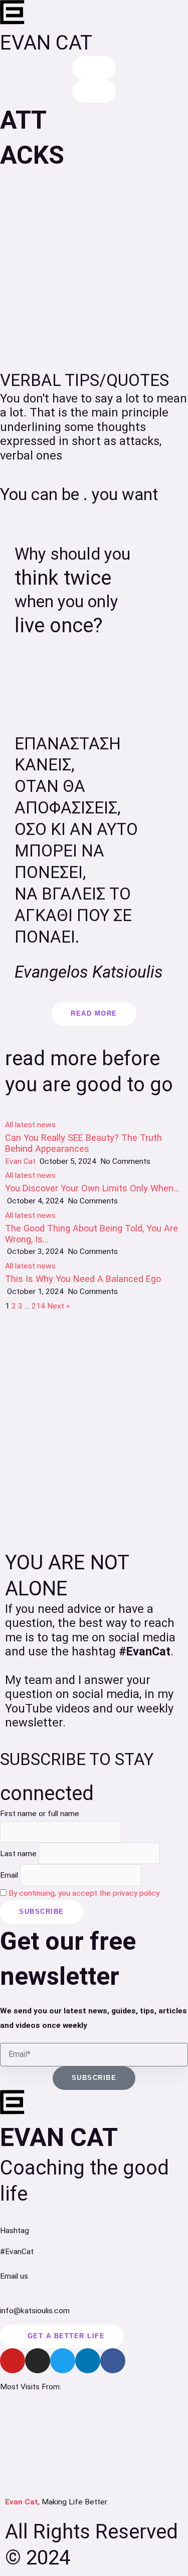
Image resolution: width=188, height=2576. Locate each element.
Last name (18, 1854)
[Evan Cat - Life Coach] (13, 13)
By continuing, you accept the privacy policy (84, 1893)
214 (38, 1306)
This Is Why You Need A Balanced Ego (83, 1279)
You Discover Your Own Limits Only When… (92, 1188)
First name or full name (40, 1814)
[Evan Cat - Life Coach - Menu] (94, 91)
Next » (58, 1306)
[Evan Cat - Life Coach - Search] (94, 68)
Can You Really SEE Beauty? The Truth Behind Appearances (83, 1143)
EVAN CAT (46, 43)
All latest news (30, 1125)
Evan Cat (20, 1161)
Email (9, 1875)
